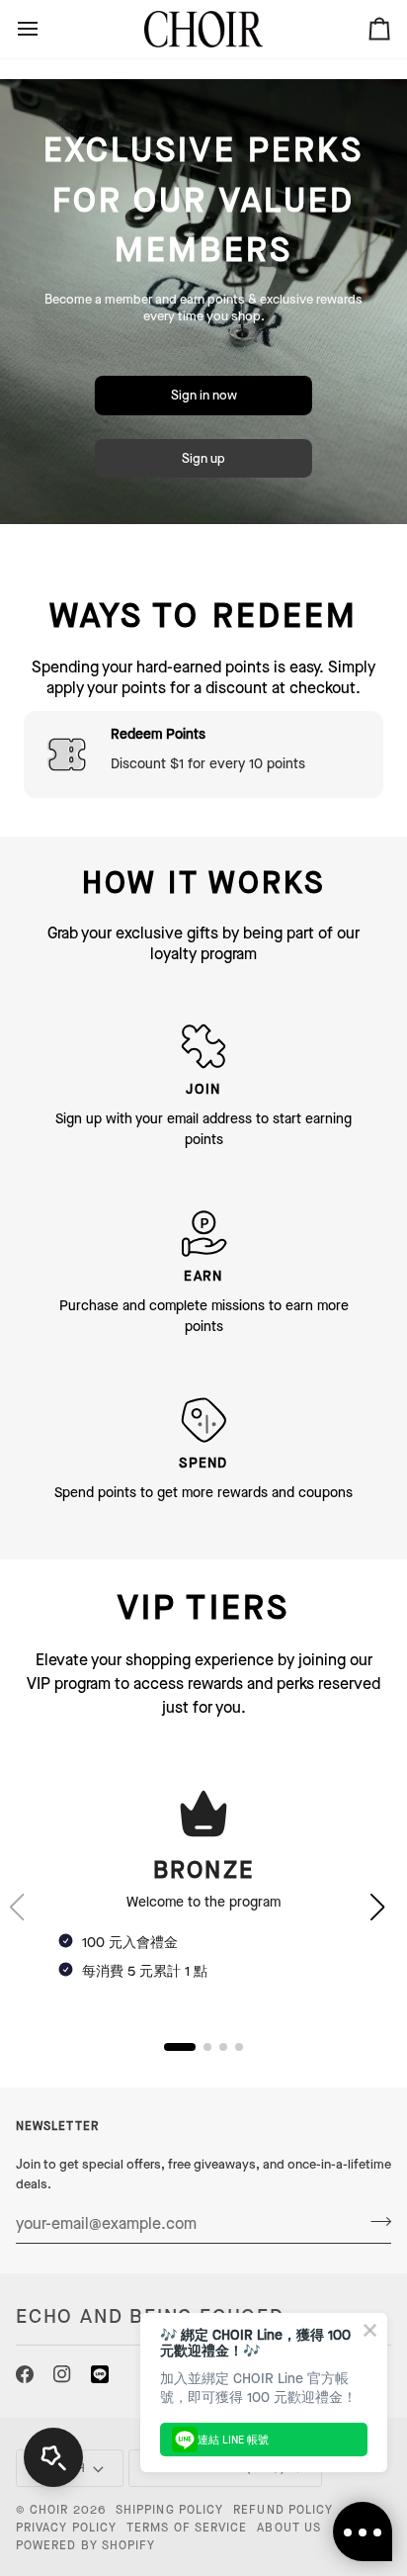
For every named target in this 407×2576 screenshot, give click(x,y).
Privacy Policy (66, 2528)
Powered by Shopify (85, 2545)
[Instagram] (62, 2374)
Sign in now (204, 395)
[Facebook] (25, 2374)
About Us (289, 2528)
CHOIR (49, 2510)
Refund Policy (283, 2510)
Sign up (203, 458)
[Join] (375, 2221)
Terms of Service (187, 2528)
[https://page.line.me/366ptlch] (100, 2374)
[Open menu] (45, 29)
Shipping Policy (169, 2510)
